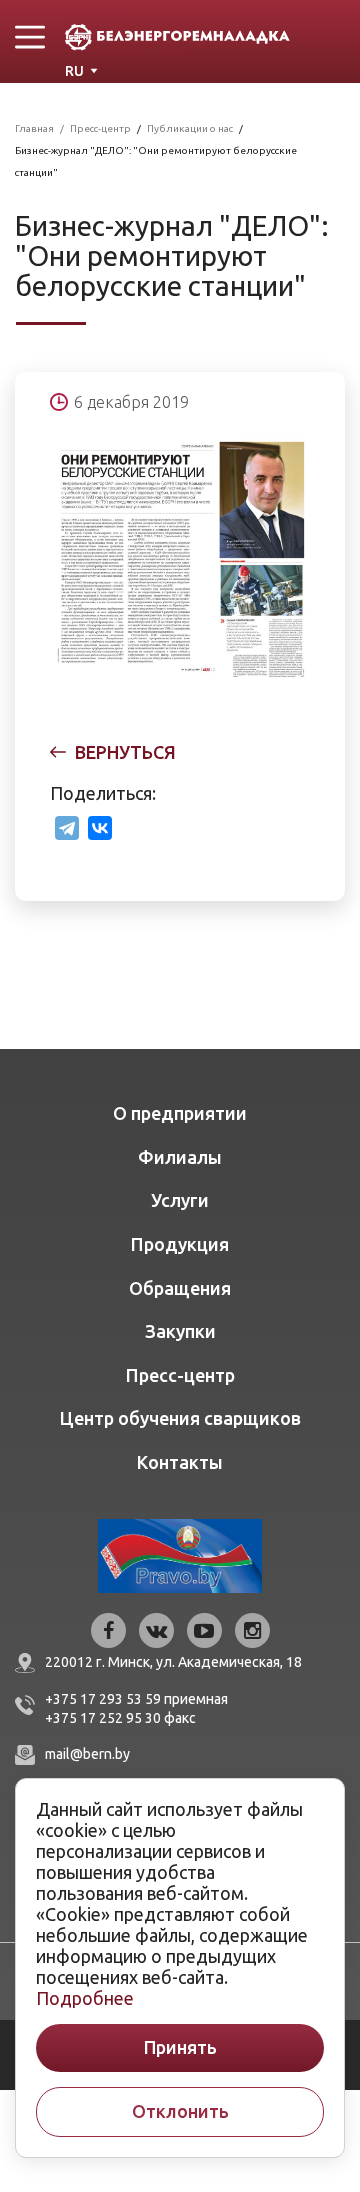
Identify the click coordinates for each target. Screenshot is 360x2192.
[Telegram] (67, 828)
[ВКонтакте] (100, 828)
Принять (180, 2047)
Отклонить (180, 2111)
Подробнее (85, 1998)
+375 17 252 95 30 (103, 1718)
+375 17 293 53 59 (103, 1699)
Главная (34, 128)
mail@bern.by (87, 1754)
